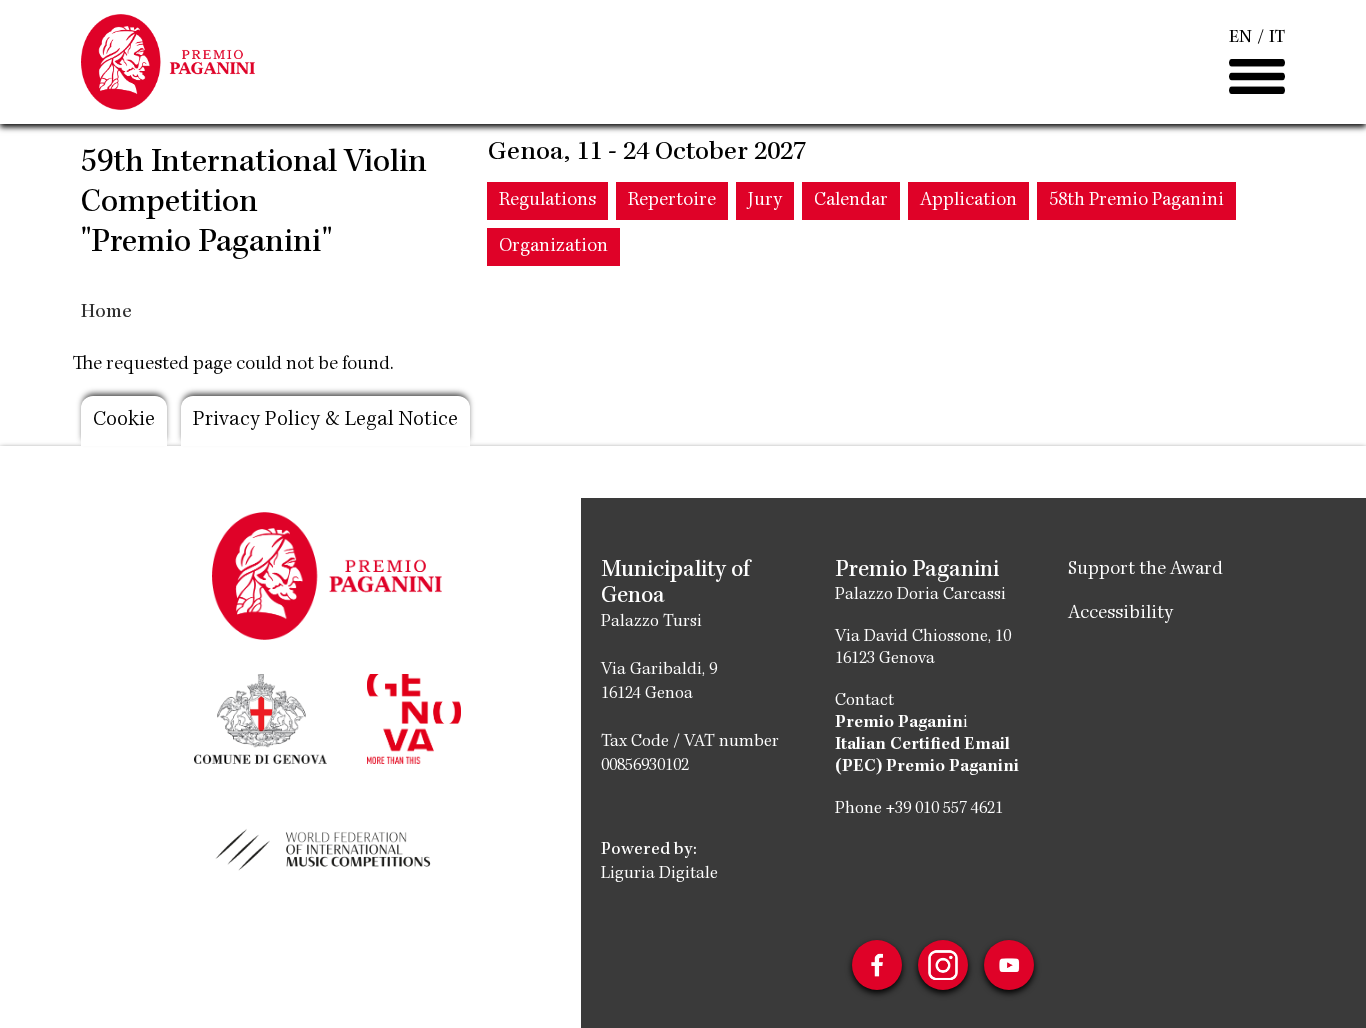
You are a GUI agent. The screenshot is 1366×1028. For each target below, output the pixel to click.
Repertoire (672, 201)
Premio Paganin (899, 723)
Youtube (1009, 965)
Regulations (547, 201)
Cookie (124, 421)
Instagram (943, 965)
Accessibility (1120, 614)
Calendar (851, 201)
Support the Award (1145, 570)
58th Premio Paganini (1136, 201)
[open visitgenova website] (414, 717)
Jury (765, 201)
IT (1277, 38)
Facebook (877, 965)
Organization (553, 247)
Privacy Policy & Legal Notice (325, 421)
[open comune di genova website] (260, 717)
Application (968, 201)
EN (1240, 38)
